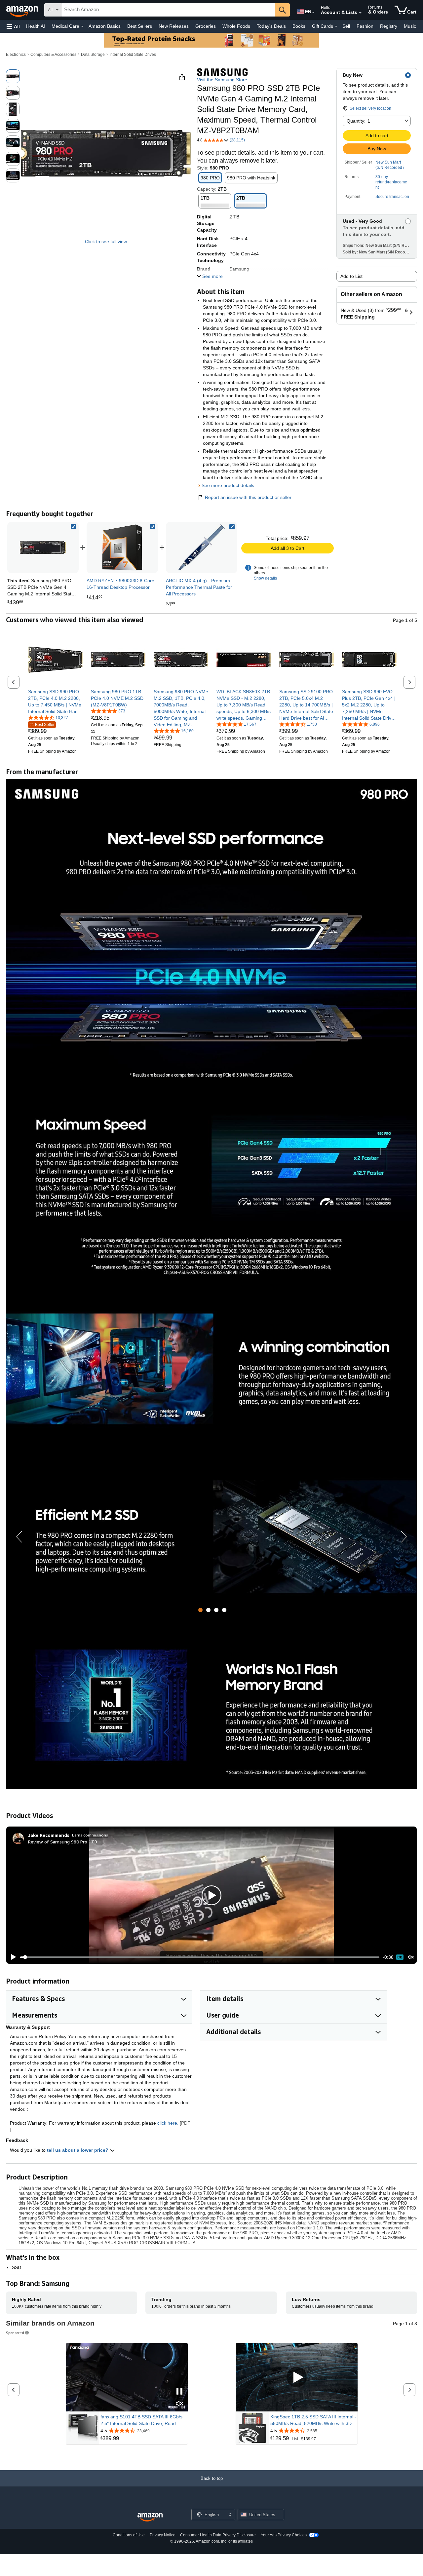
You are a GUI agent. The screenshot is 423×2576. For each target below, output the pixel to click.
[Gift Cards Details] (336, 26)
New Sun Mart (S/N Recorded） (391, 165)
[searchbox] (168, 10)
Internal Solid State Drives (133, 55)
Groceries (206, 26)
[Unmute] (411, 1957)
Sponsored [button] (15, 2333)
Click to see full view (106, 242)
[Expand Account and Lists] (360, 13)
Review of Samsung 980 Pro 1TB (63, 1842)
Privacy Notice (163, 2535)
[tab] (200, 1610)
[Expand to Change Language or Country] (313, 13)
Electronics (16, 55)
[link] (122, 548)
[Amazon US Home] (150, 2517)
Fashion (365, 26)
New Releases (174, 26)
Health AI (36, 26)
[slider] (200, 1957)
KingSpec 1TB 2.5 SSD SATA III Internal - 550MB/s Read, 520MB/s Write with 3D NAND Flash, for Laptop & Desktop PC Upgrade (313, 2420)
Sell (346, 26)
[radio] (13, 76)
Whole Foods (236, 26)
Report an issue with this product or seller (248, 497)
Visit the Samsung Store (222, 80)
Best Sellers (140, 26)
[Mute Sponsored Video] (179, 2404)
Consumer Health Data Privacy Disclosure (218, 2535)
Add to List (351, 276)
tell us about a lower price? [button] (78, 2150)
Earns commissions (90, 1835)
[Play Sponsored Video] (297, 2377)
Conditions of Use (129, 2535)
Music (410, 26)
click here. (168, 2123)
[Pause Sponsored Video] (179, 2392)
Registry (389, 26)
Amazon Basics (105, 26)
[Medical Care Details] (82, 26)
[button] (13, 26)
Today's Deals (271, 26)
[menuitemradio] (400, 1957)
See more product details (228, 485)
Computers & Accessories (53, 55)
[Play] (12, 1957)
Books (299, 26)
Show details (265, 578)
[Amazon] (23, 10)
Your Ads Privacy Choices (284, 2535)
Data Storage (93, 55)
